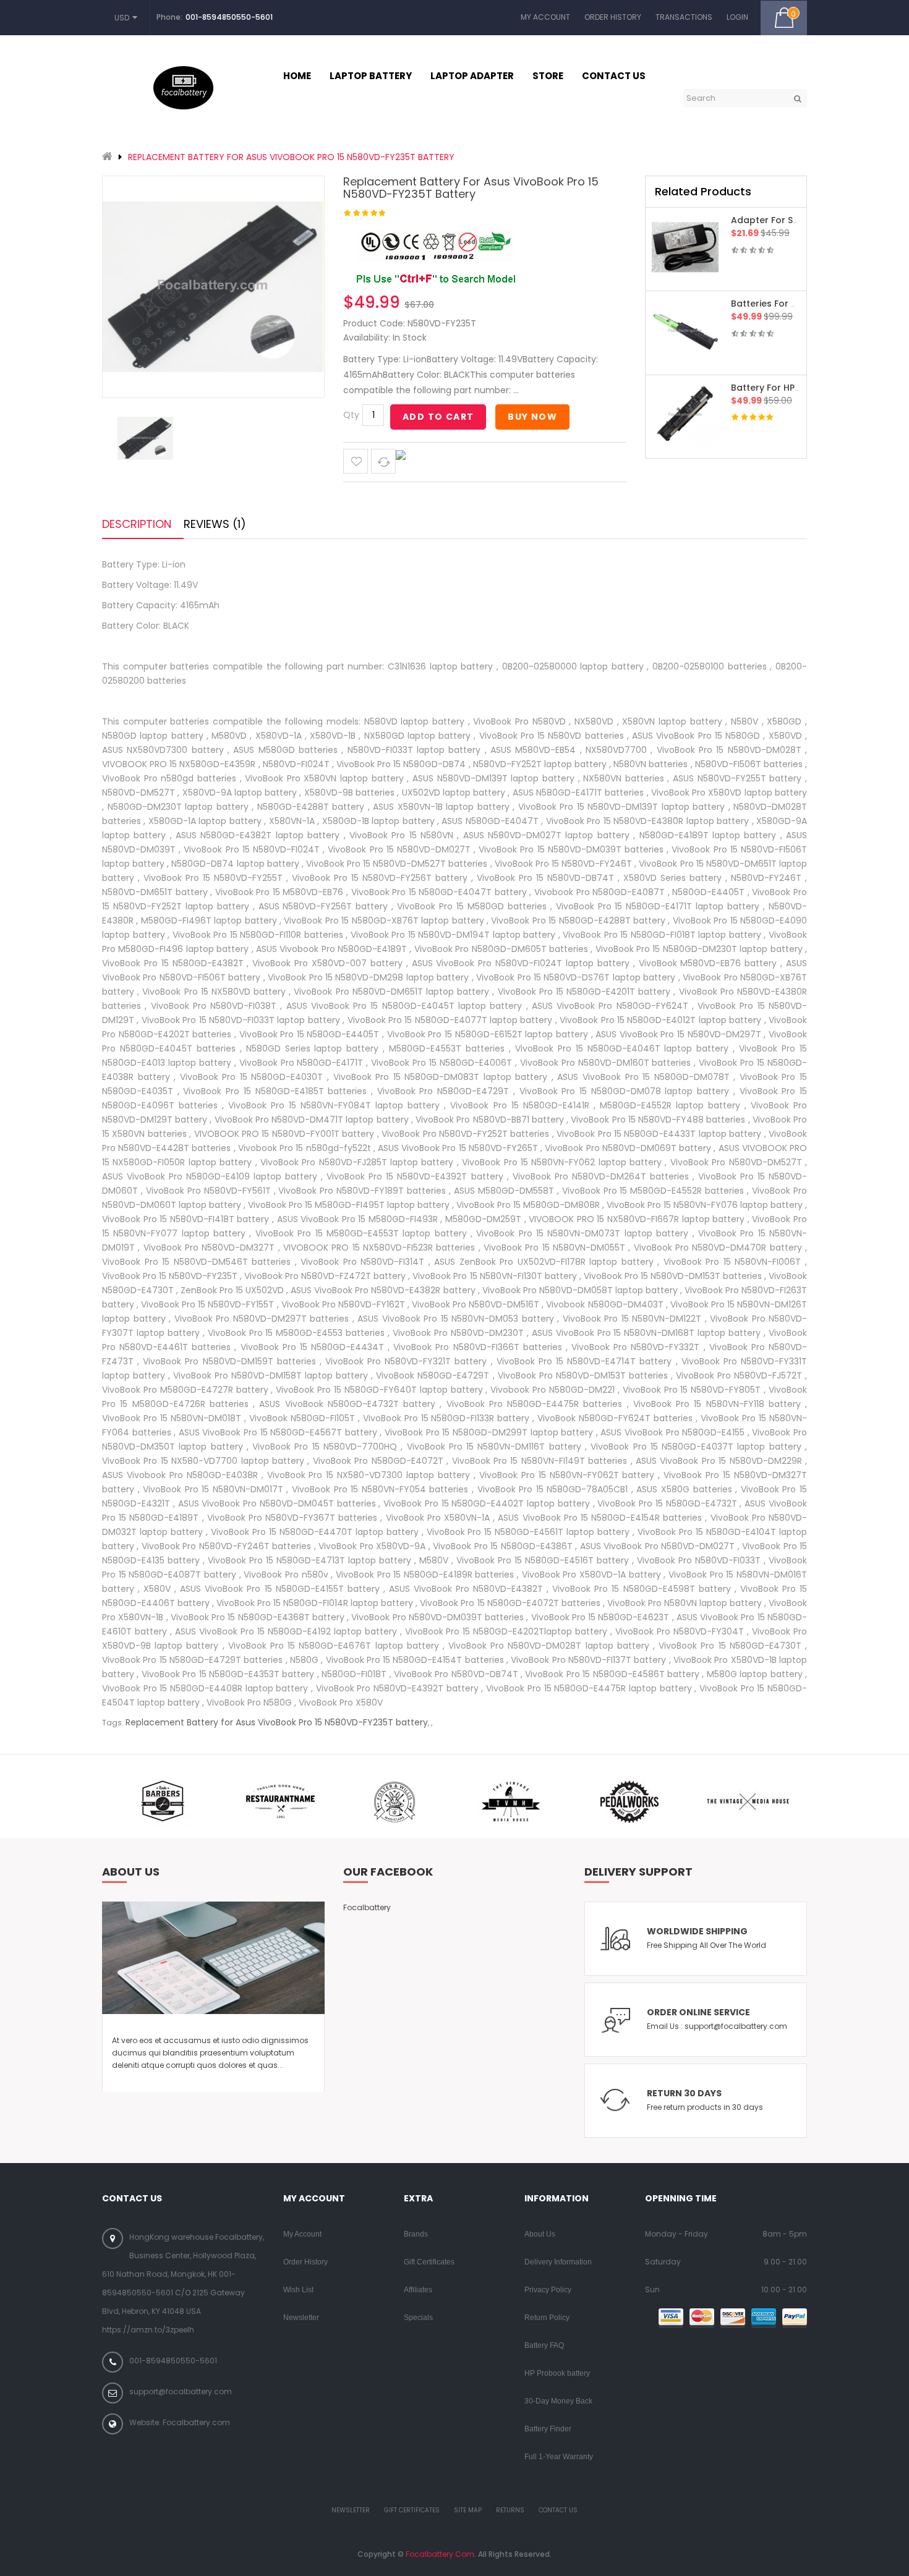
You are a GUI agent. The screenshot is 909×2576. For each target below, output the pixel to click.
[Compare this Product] (383, 461)
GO (798, 98)
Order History (613, 17)
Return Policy (547, 2318)
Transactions (684, 17)
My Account (545, 17)
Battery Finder (548, 2429)
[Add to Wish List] (356, 461)
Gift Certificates (429, 2262)
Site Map (468, 2510)
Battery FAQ (544, 2345)
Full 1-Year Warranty (559, 2457)
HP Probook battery (557, 2373)
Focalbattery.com (440, 2554)
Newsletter (301, 2318)
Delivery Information (558, 2262)
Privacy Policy (548, 2290)
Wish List (298, 2290)
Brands (416, 2234)
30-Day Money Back (558, 2401)
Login (737, 17)
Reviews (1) (215, 524)
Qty (351, 415)
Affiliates (418, 2290)
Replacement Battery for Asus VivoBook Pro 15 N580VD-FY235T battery (291, 157)
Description (137, 524)
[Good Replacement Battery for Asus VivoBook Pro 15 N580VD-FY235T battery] (145, 438)
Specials (418, 2318)
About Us (540, 2234)
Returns (510, 2510)
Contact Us (558, 2510)
